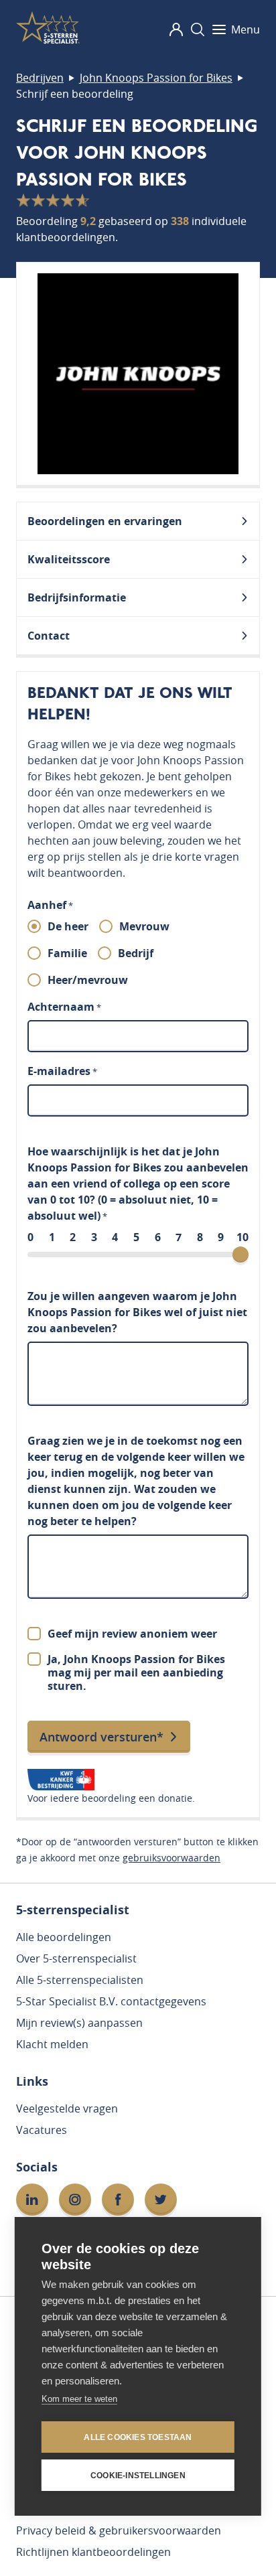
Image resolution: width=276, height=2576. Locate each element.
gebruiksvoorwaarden (171, 1858)
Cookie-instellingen (138, 2476)
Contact (49, 636)
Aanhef (50, 905)
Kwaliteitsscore (69, 559)
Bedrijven (40, 78)
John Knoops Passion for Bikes (156, 78)
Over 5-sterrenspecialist (76, 1958)
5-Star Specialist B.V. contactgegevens (111, 2001)
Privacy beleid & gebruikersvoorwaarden (119, 2530)
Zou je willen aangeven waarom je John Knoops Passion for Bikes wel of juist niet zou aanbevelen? (137, 1312)
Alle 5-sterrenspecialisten (80, 1980)
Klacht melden (52, 2044)
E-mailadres (62, 1071)
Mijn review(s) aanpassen (79, 2023)
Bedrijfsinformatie (77, 597)
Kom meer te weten (79, 2399)
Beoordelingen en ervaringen (105, 521)
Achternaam (64, 1007)
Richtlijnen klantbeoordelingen (93, 2552)
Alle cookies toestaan (138, 2437)
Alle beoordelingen (64, 1937)
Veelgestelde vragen (67, 2108)
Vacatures (42, 2130)
